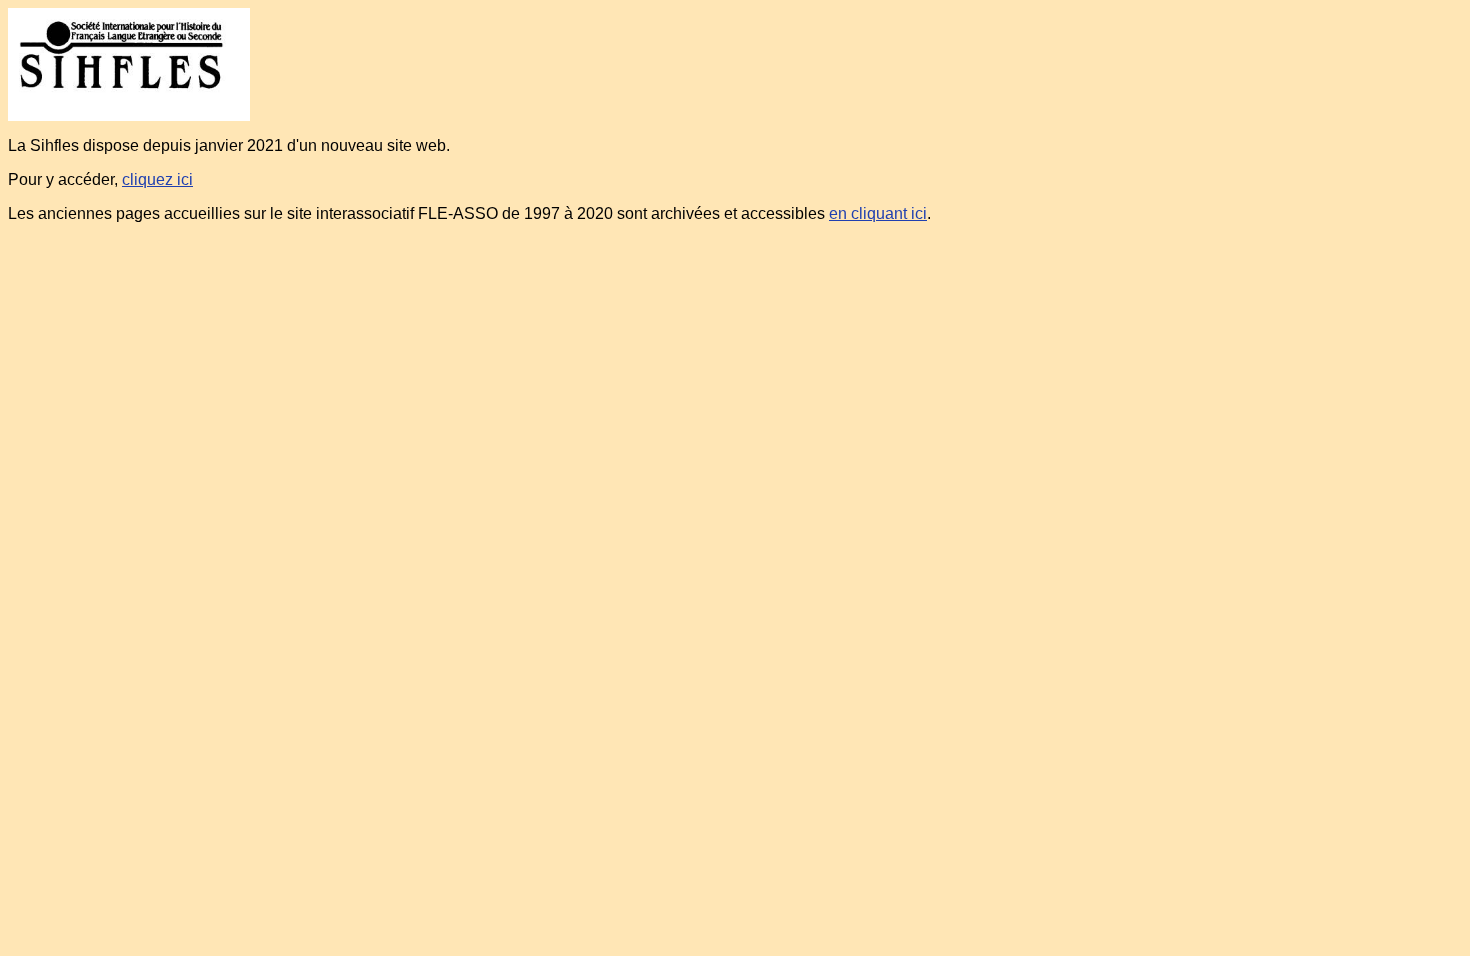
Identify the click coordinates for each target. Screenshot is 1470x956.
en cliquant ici (878, 213)
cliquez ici (157, 179)
